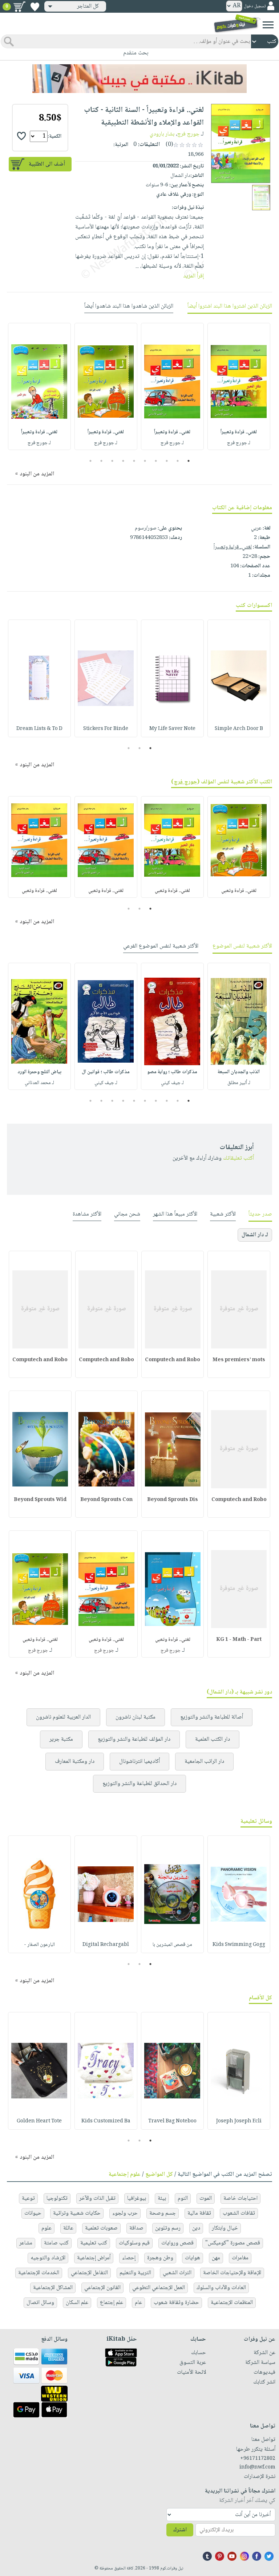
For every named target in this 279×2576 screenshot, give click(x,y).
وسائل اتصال (40, 2303)
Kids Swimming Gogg (239, 1945)
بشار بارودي (162, 134)
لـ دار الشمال (255, 1235)
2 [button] (178, 461)
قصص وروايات (177, 2243)
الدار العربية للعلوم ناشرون (63, 1717)
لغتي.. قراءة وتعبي (239, 891)
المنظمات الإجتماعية (232, 2303)
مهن (216, 2258)
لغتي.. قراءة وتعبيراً (239, 432)
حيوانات (33, 2213)
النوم (183, 2198)
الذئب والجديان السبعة (239, 1072)
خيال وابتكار (225, 2228)
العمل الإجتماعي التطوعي (159, 2288)
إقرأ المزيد (193, 276)
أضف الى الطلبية (47, 164)
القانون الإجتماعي (102, 2288)
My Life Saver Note (172, 729)
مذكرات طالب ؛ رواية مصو (172, 1072)
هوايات (193, 2258)
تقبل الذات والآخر (97, 2198)
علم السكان (77, 2303)
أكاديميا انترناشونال (139, 1762)
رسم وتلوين (168, 2228)
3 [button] (167, 461)
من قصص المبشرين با (172, 1945)
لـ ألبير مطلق (239, 1083)
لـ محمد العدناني (39, 1083)
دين (196, 2228)
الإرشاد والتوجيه (48, 2258)
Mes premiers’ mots (239, 1360)
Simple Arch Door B (239, 729)
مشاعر (26, 2243)
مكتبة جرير (61, 1739)
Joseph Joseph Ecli (239, 2121)
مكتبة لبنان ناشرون (136, 1717)
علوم (46, 2228)
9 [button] (102, 461)
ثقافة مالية (199, 2213)
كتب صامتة (56, 2243)
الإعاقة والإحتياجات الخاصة (232, 2273)
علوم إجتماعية (125, 2175)
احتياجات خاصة (240, 2198)
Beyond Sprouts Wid (40, 1500)
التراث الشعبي (177, 2273)
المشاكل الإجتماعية (53, 2288)
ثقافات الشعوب (239, 2213)
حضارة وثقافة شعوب (176, 2303)
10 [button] (90, 461)
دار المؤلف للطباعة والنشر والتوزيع (134, 1739)
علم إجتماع (112, 2303)
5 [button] (145, 461)
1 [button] (189, 461)
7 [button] (123, 461)
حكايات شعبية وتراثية (77, 2213)
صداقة (136, 2228)
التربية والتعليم (135, 2273)
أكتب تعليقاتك (238, 1158)
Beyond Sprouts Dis (173, 1500)
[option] (239, 386)
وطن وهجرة (160, 2258)
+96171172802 (258, 2459)
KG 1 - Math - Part (239, 1640)
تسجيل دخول (255, 6)
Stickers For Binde (106, 729)
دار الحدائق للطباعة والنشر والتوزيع (139, 1784)
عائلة (68, 2228)
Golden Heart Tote (39, 2121)
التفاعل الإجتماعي (89, 2273)
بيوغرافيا (137, 2198)
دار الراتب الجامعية (204, 1762)
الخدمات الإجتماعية (39, 2273)
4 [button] (156, 461)
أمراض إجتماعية (94, 2258)
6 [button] (134, 461)
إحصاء (129, 2258)
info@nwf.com (257, 2467)
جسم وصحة (163, 2213)
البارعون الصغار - (39, 1945)
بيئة (162, 2198)
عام (138, 2303)
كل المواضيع (159, 2175)
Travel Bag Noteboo (172, 2121)
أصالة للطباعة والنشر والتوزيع (212, 1717)
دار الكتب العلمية (213, 1739)
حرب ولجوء (125, 2213)
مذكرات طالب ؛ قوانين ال (106, 1072)
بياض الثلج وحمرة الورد (39, 1072)
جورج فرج (188, 134)
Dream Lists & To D (39, 729)
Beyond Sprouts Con (106, 1500)
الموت (206, 2198)
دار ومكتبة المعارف (75, 1762)
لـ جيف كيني (172, 1083)
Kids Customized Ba (106, 2121)
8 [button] (112, 461)
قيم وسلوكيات (134, 2243)
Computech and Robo (173, 1360)
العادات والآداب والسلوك (221, 2288)
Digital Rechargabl (106, 1945)
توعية (28, 2198)
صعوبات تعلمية (101, 2228)
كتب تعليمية (94, 2243)
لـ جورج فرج (239, 443)
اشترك (180, 2530)
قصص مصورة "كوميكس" (233, 2243)
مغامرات (240, 2258)
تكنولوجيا (57, 2198)
